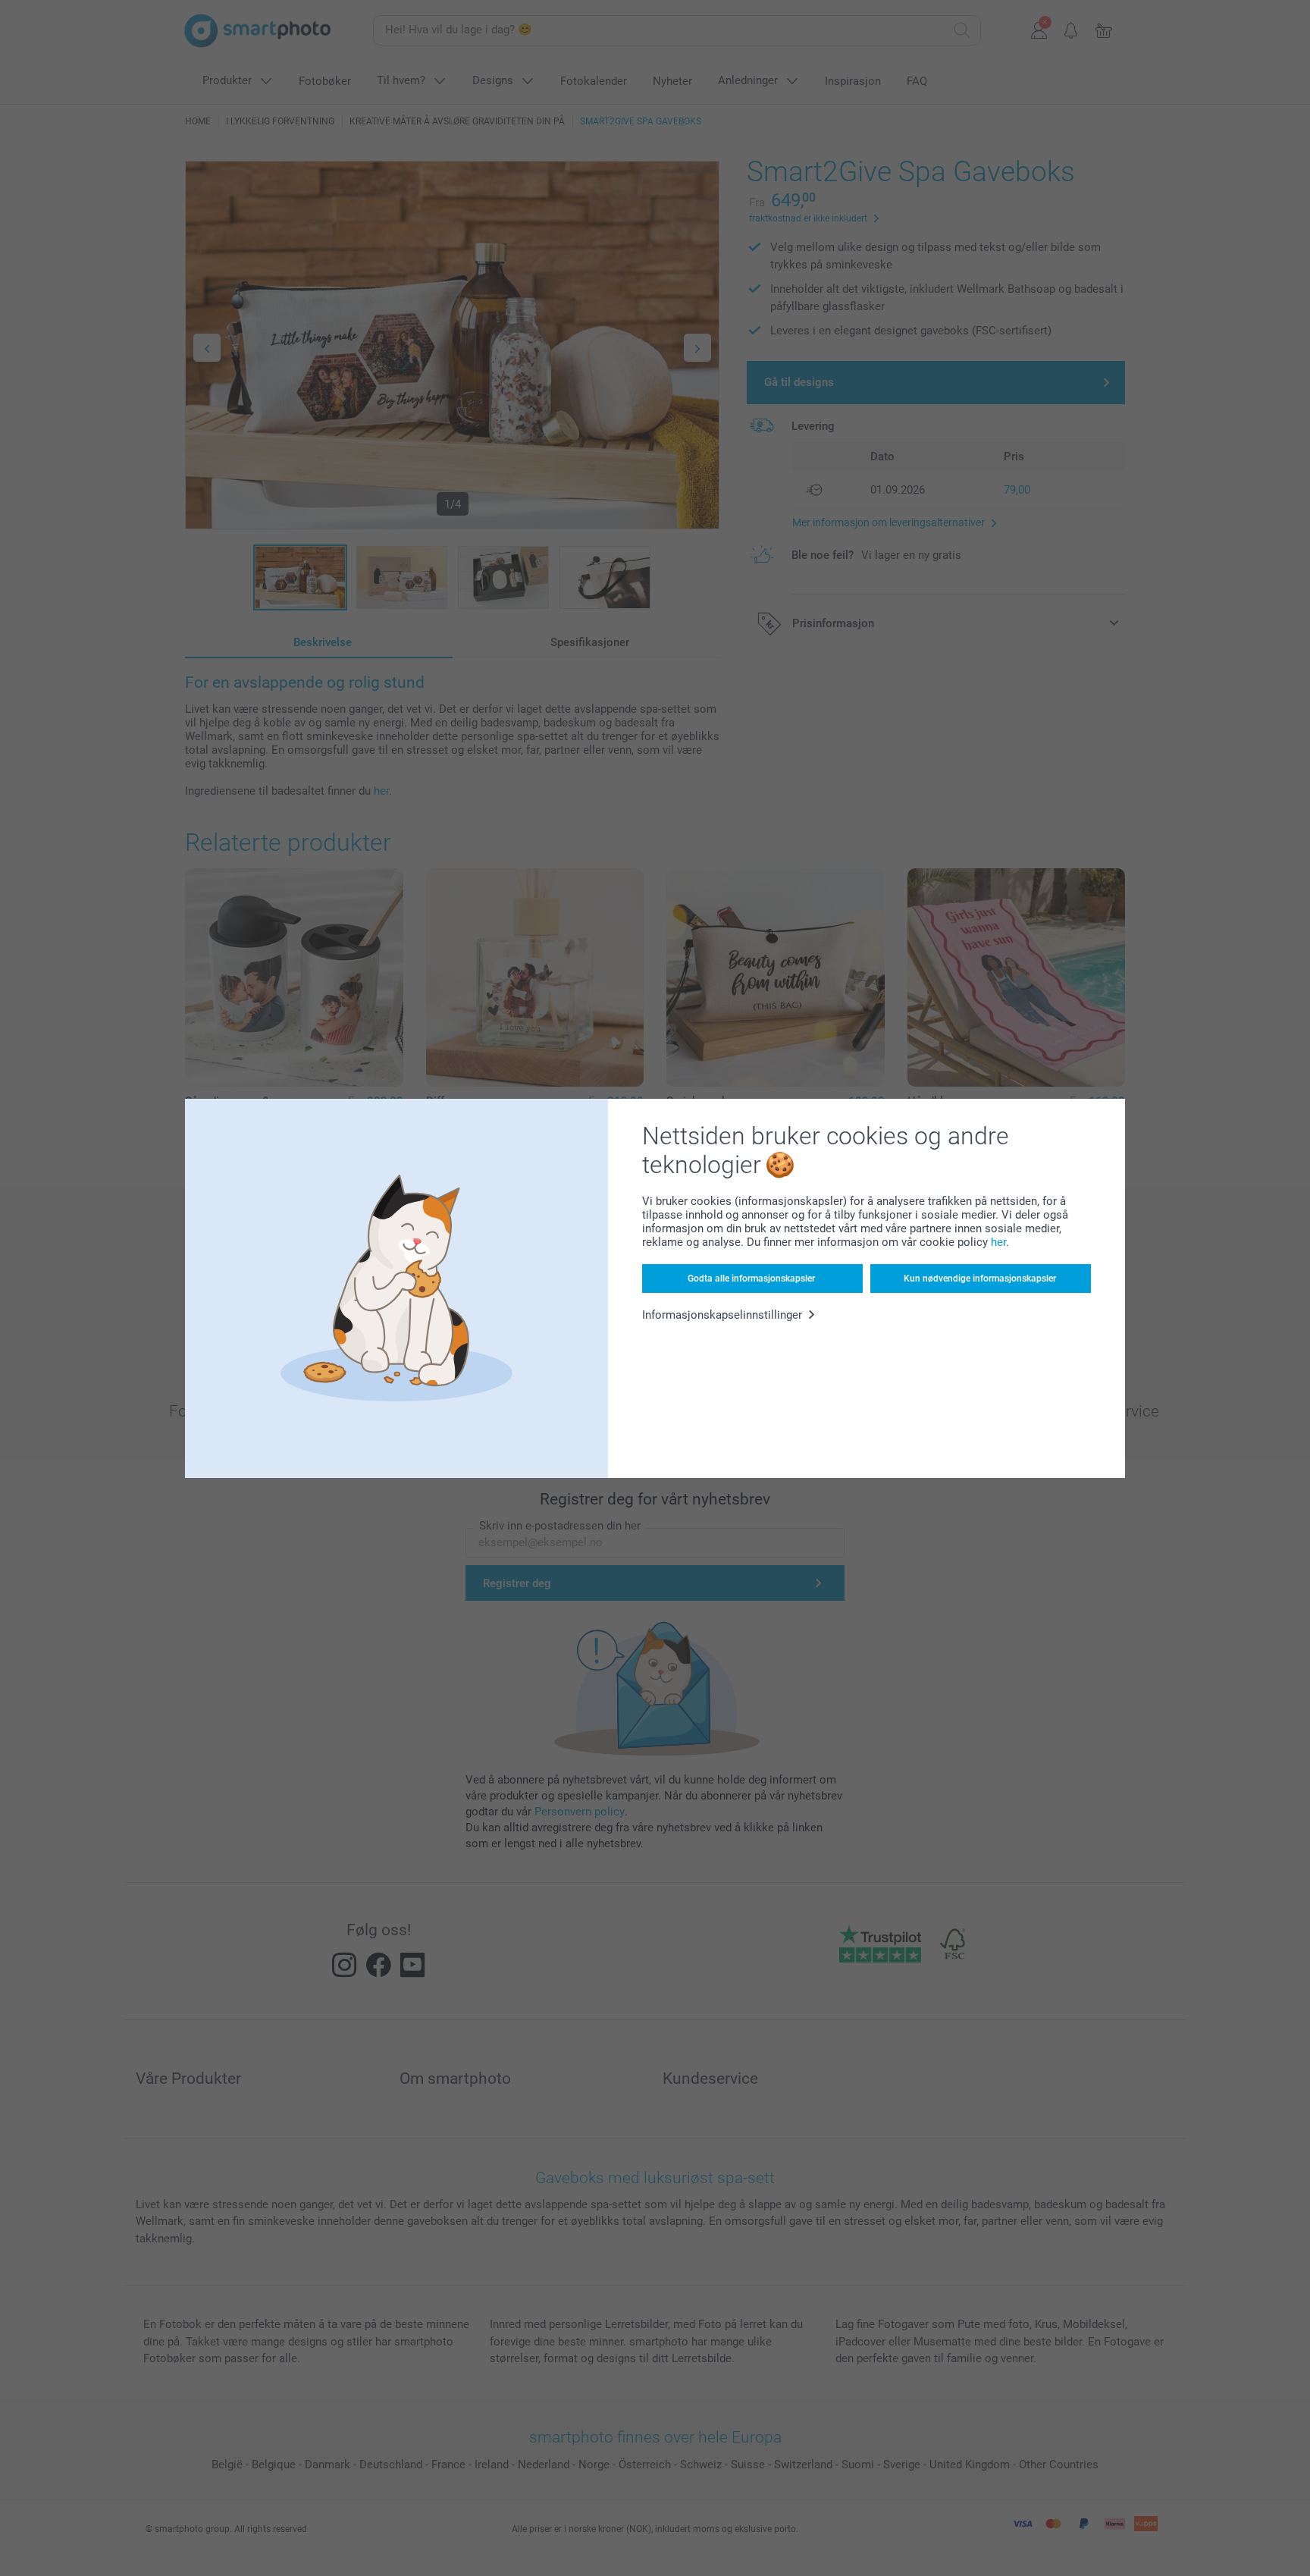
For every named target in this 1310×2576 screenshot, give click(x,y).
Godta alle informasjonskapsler (751, 1279)
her (998, 1242)
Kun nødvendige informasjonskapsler (980, 1279)
